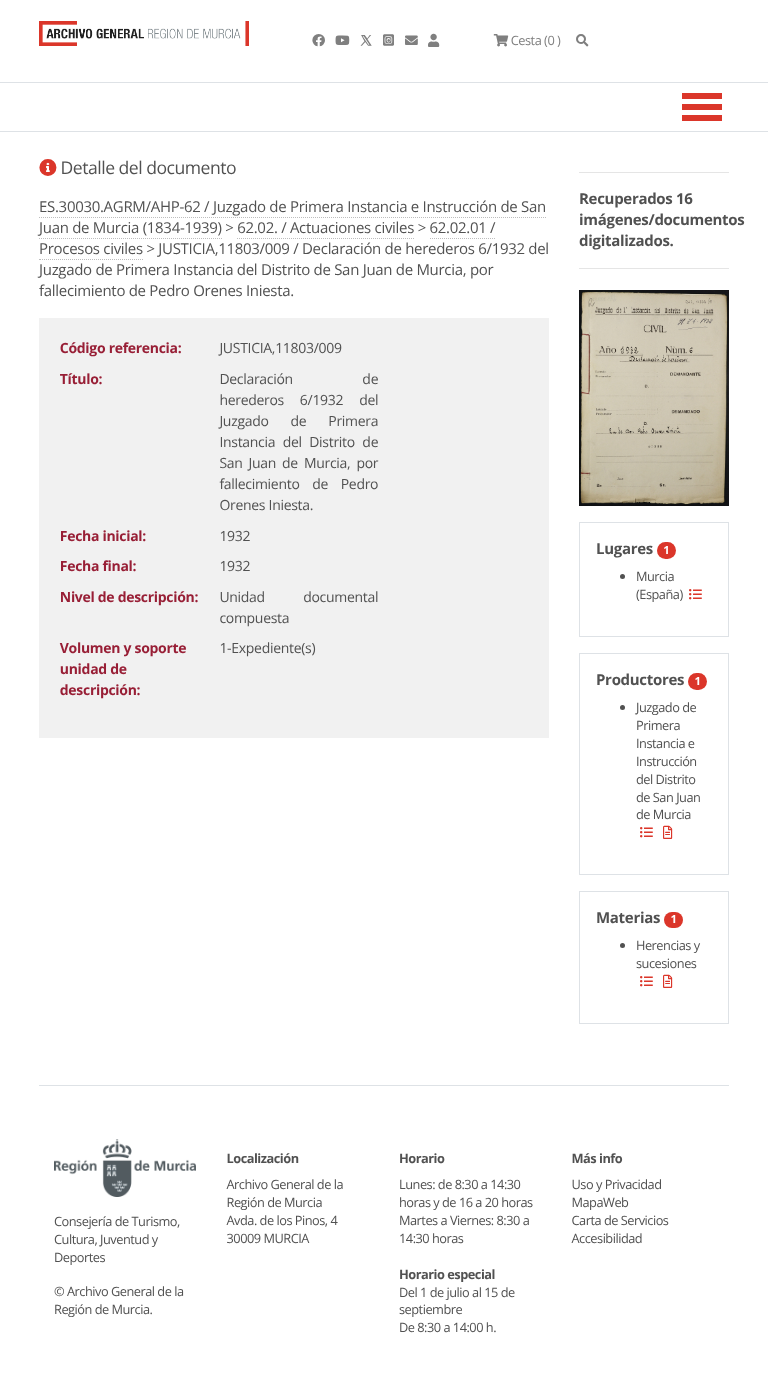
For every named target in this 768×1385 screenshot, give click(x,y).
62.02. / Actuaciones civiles (325, 228)
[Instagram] (389, 40)
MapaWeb (600, 1202)
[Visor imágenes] (654, 395)
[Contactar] (412, 40)
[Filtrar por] (695, 594)
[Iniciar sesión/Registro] (433, 40)
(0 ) (535, 40)
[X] (368, 40)
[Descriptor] (668, 832)
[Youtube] (343, 40)
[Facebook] (319, 40)
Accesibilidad (607, 1238)
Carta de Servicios (620, 1220)
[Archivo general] (144, 29)
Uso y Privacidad (617, 1184)
